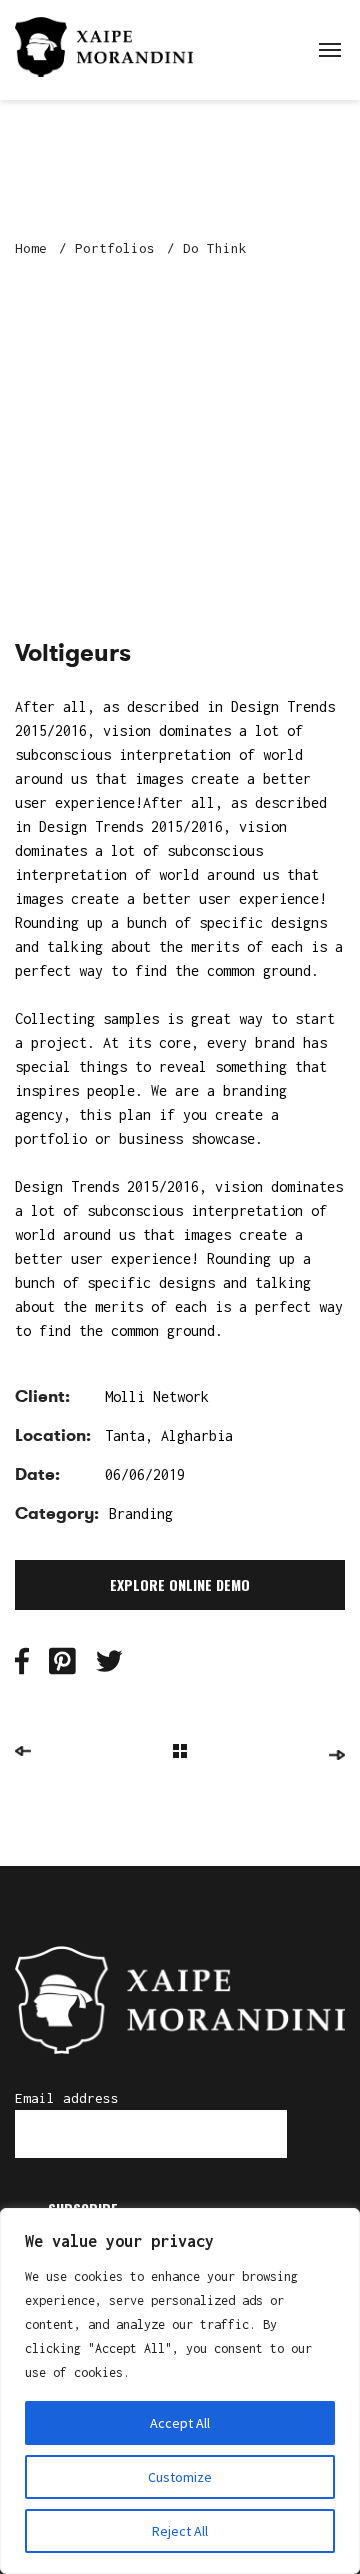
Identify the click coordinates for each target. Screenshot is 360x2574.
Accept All (180, 2423)
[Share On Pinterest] (62, 1667)
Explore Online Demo (180, 1584)
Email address (67, 2098)
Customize (180, 2477)
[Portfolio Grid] (180, 1754)
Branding (141, 1513)
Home (31, 248)
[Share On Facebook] (22, 1667)
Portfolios (115, 248)
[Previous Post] (23, 1751)
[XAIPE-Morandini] (104, 45)
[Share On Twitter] (109, 1667)
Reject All (180, 2531)
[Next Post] (337, 1755)
